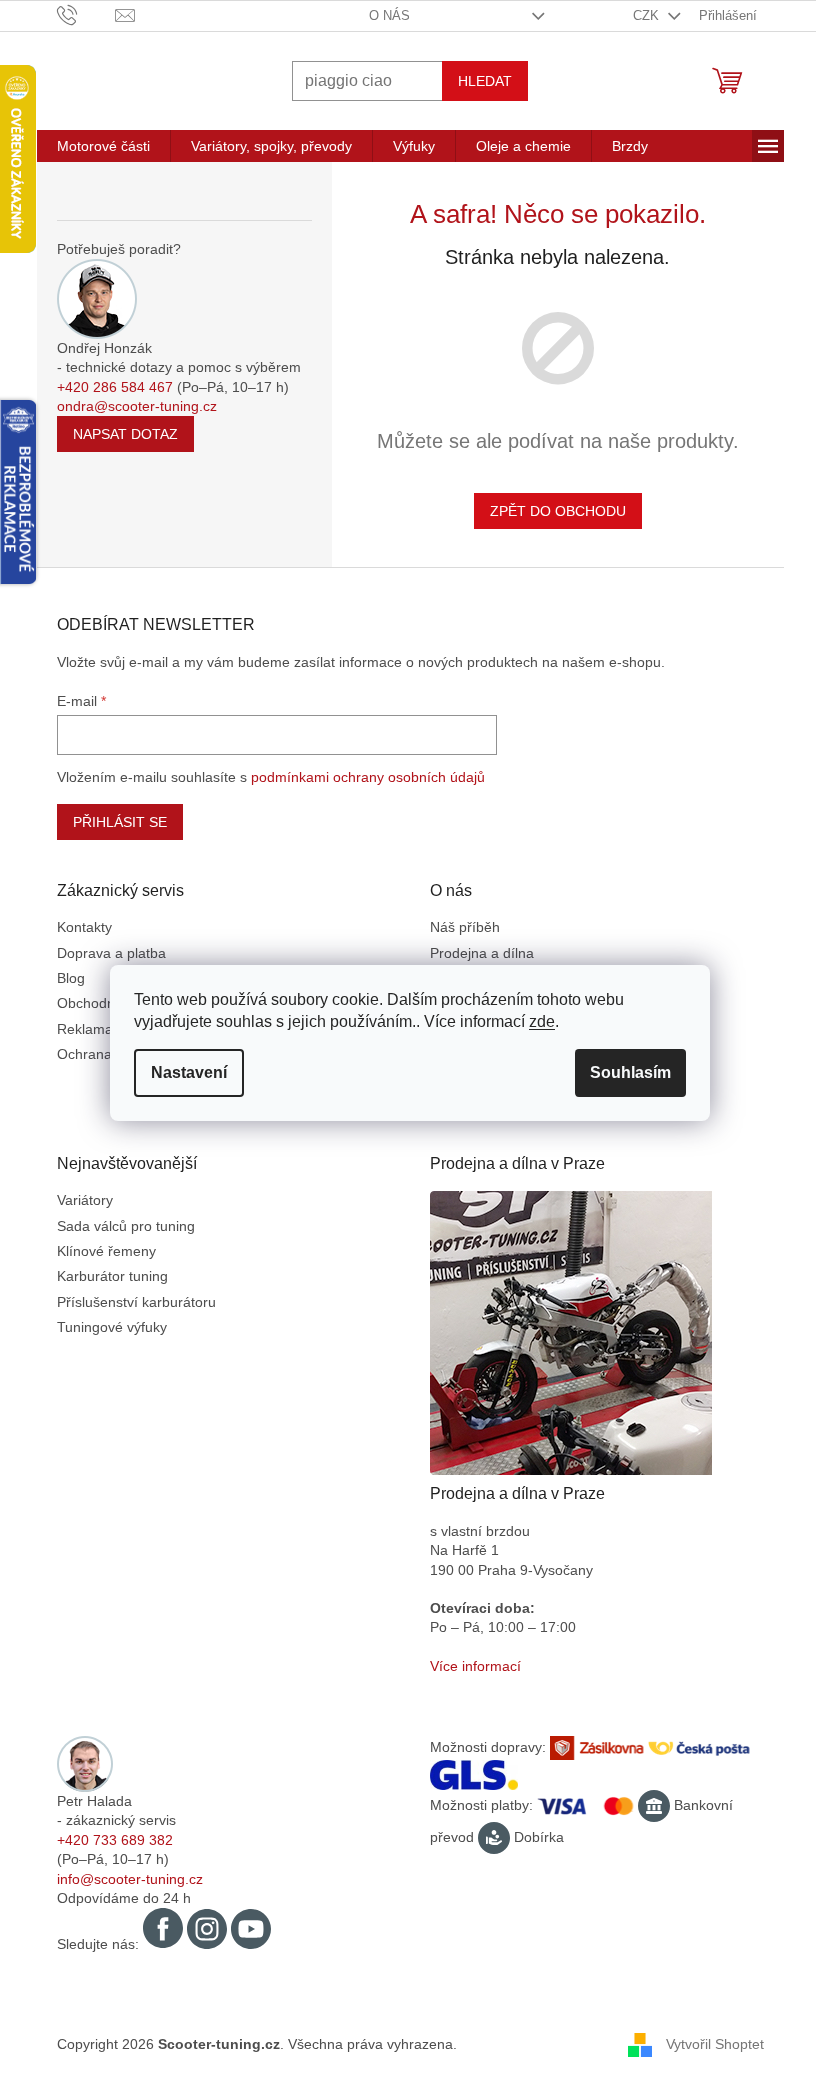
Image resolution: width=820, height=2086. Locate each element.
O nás (389, 15)
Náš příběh (465, 927)
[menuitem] (103, 146)
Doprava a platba (111, 953)
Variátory (85, 1200)
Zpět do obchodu (558, 511)
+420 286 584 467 (115, 387)
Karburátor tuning (112, 1276)
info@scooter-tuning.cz (130, 1879)
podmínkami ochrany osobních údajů (368, 777)
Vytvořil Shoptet (715, 2044)
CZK (648, 15)
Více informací (475, 1666)
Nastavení (189, 1072)
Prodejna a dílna (482, 953)
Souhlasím (630, 1072)
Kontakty (84, 927)
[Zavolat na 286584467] (86, 14)
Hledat (485, 81)
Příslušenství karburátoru (136, 1302)
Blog (71, 978)
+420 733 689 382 (115, 1840)
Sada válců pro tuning (126, 1226)
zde (542, 1021)
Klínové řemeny (106, 1251)
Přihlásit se (120, 822)
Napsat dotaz (125, 434)
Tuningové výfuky (112, 1327)
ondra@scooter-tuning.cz (137, 406)
